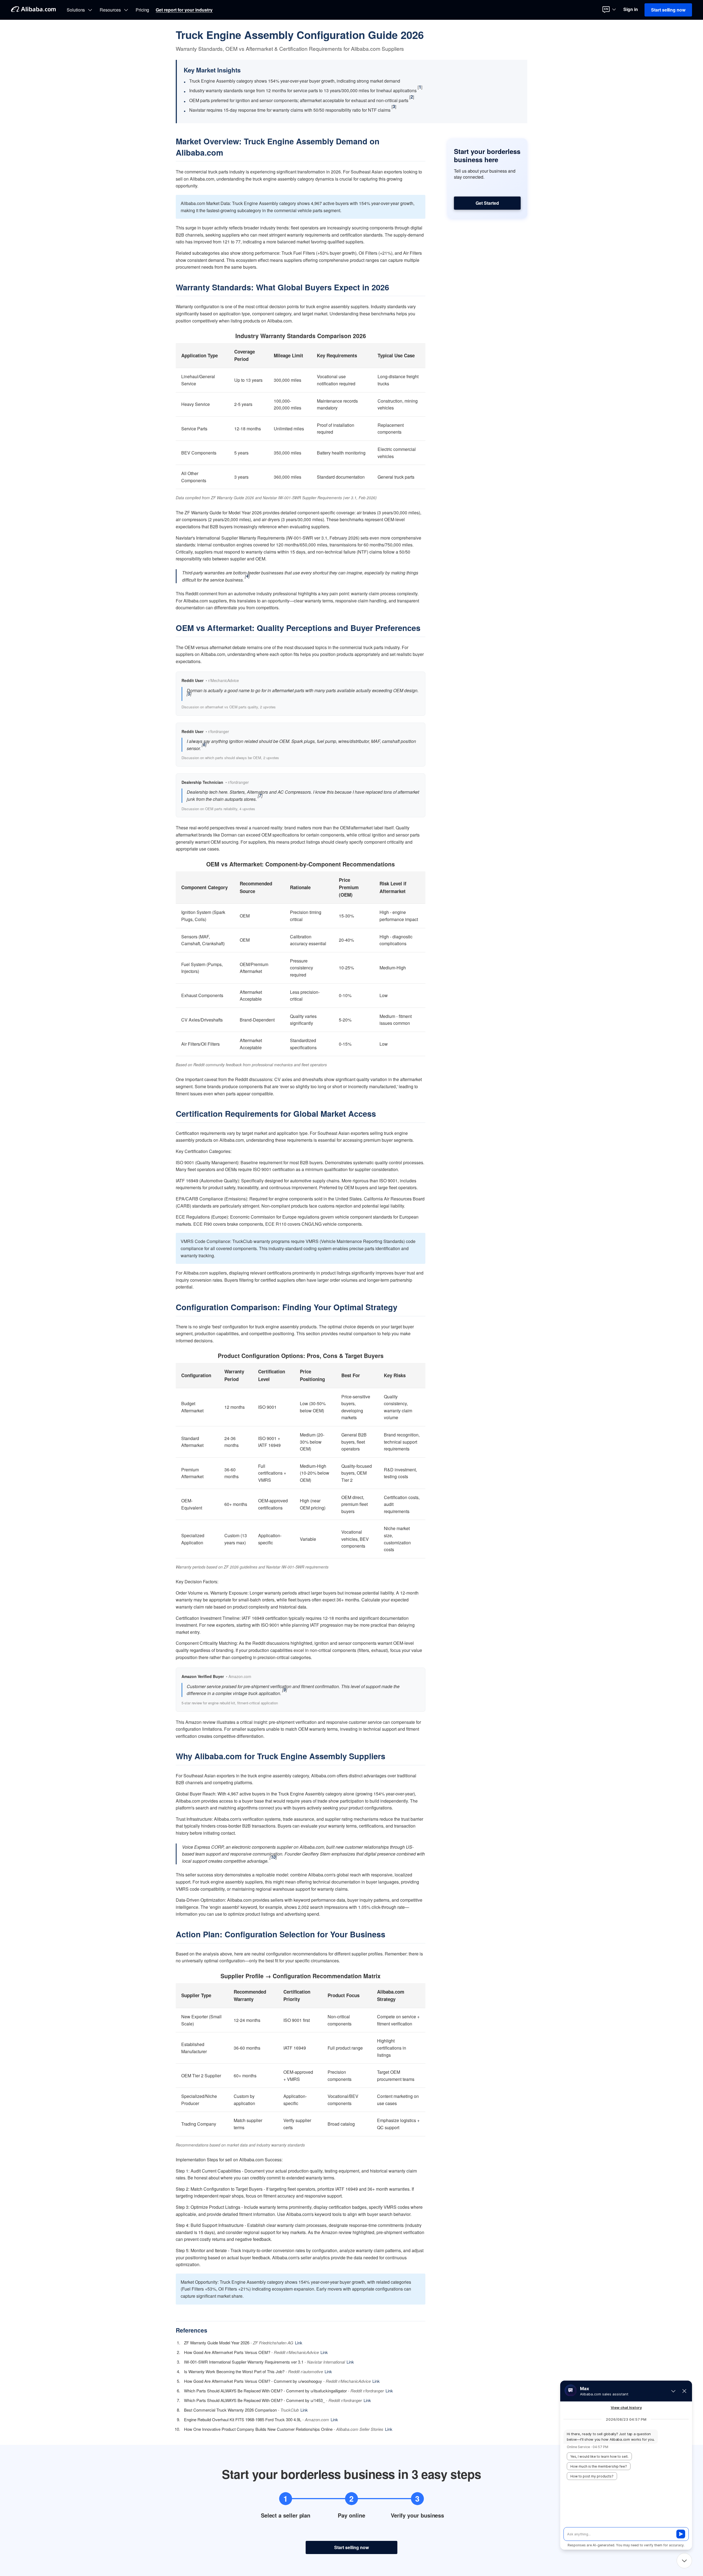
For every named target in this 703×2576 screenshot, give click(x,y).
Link (299, 2343)
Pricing (143, 10)
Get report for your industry (184, 10)
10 (273, 1857)
